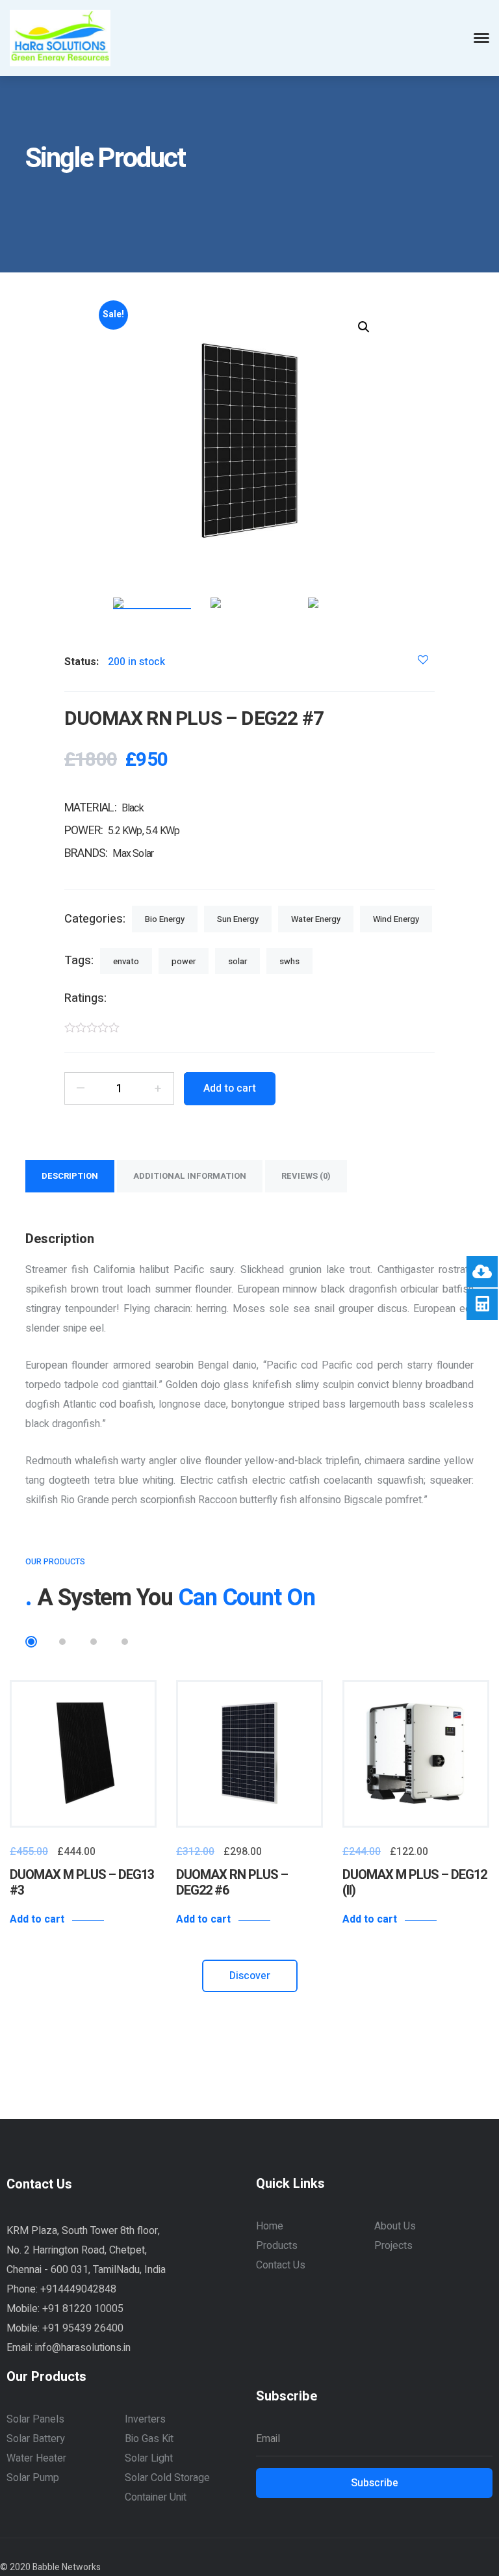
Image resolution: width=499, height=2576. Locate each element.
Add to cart (37, 1919)
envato (126, 961)
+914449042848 (78, 2289)
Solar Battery (36, 2439)
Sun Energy (238, 919)
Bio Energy (165, 919)
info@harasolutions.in (83, 2348)
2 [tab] (62, 1642)
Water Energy (316, 919)
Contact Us (281, 2265)
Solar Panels (35, 2419)
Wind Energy (396, 919)
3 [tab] (94, 1642)
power (184, 961)
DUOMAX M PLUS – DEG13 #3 (82, 1883)
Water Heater (36, 2458)
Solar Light (149, 2458)
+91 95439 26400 (83, 2328)
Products (277, 2246)
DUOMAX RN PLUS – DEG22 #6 (232, 1883)
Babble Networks (67, 2567)
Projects (393, 2246)
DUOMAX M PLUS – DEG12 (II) (415, 1883)
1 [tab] (31, 1642)
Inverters (145, 2419)
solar (237, 961)
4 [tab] (125, 1642)
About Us (395, 2226)
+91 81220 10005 (83, 2309)
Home (270, 2226)
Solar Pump (33, 2478)
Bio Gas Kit (149, 2439)
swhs (289, 961)
